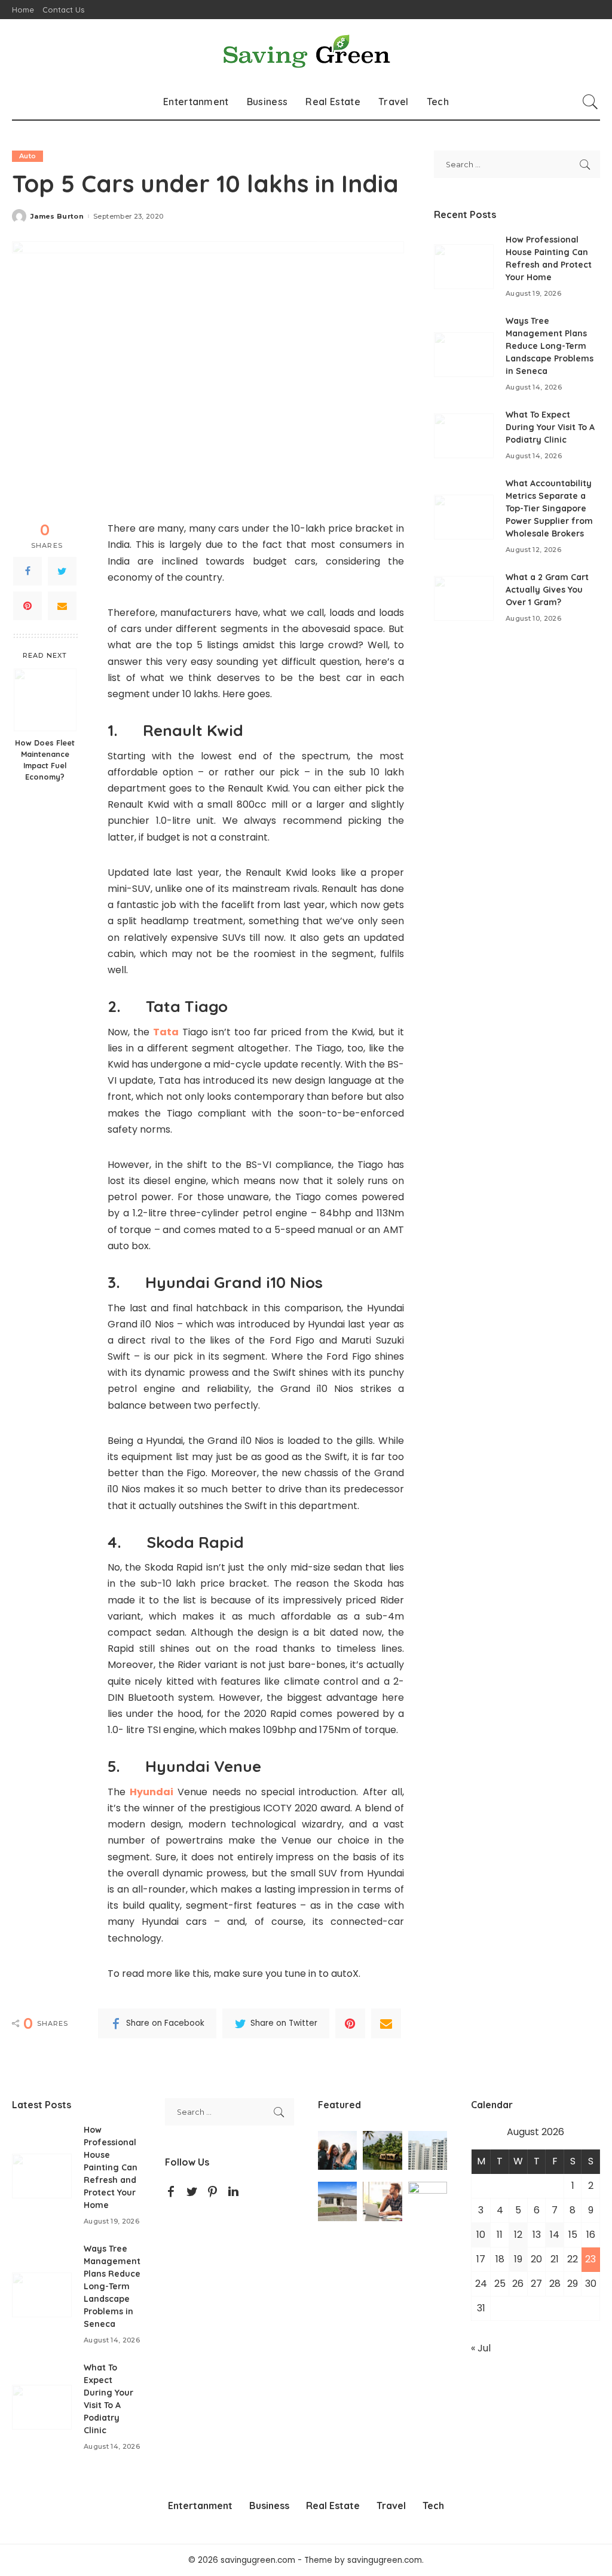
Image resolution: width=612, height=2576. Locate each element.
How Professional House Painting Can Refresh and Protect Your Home (111, 2167)
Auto (27, 156)
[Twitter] (62, 571)
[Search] (590, 102)
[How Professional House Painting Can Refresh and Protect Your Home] (464, 267)
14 (555, 2235)
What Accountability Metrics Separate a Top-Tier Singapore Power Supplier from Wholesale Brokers (549, 508)
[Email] (62, 606)
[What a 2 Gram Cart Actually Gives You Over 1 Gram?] (464, 598)
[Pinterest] (27, 606)
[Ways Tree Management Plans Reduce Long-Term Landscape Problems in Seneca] (464, 355)
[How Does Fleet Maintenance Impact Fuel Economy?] (45, 700)
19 (518, 2259)
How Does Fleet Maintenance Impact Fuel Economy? (45, 760)
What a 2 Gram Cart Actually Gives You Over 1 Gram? (547, 590)
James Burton (57, 217)
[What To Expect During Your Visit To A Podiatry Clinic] (464, 436)
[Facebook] (27, 571)
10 (481, 2235)
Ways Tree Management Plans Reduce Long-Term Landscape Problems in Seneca (550, 346)
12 (518, 2235)
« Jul (481, 2348)
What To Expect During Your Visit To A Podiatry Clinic (550, 427)
